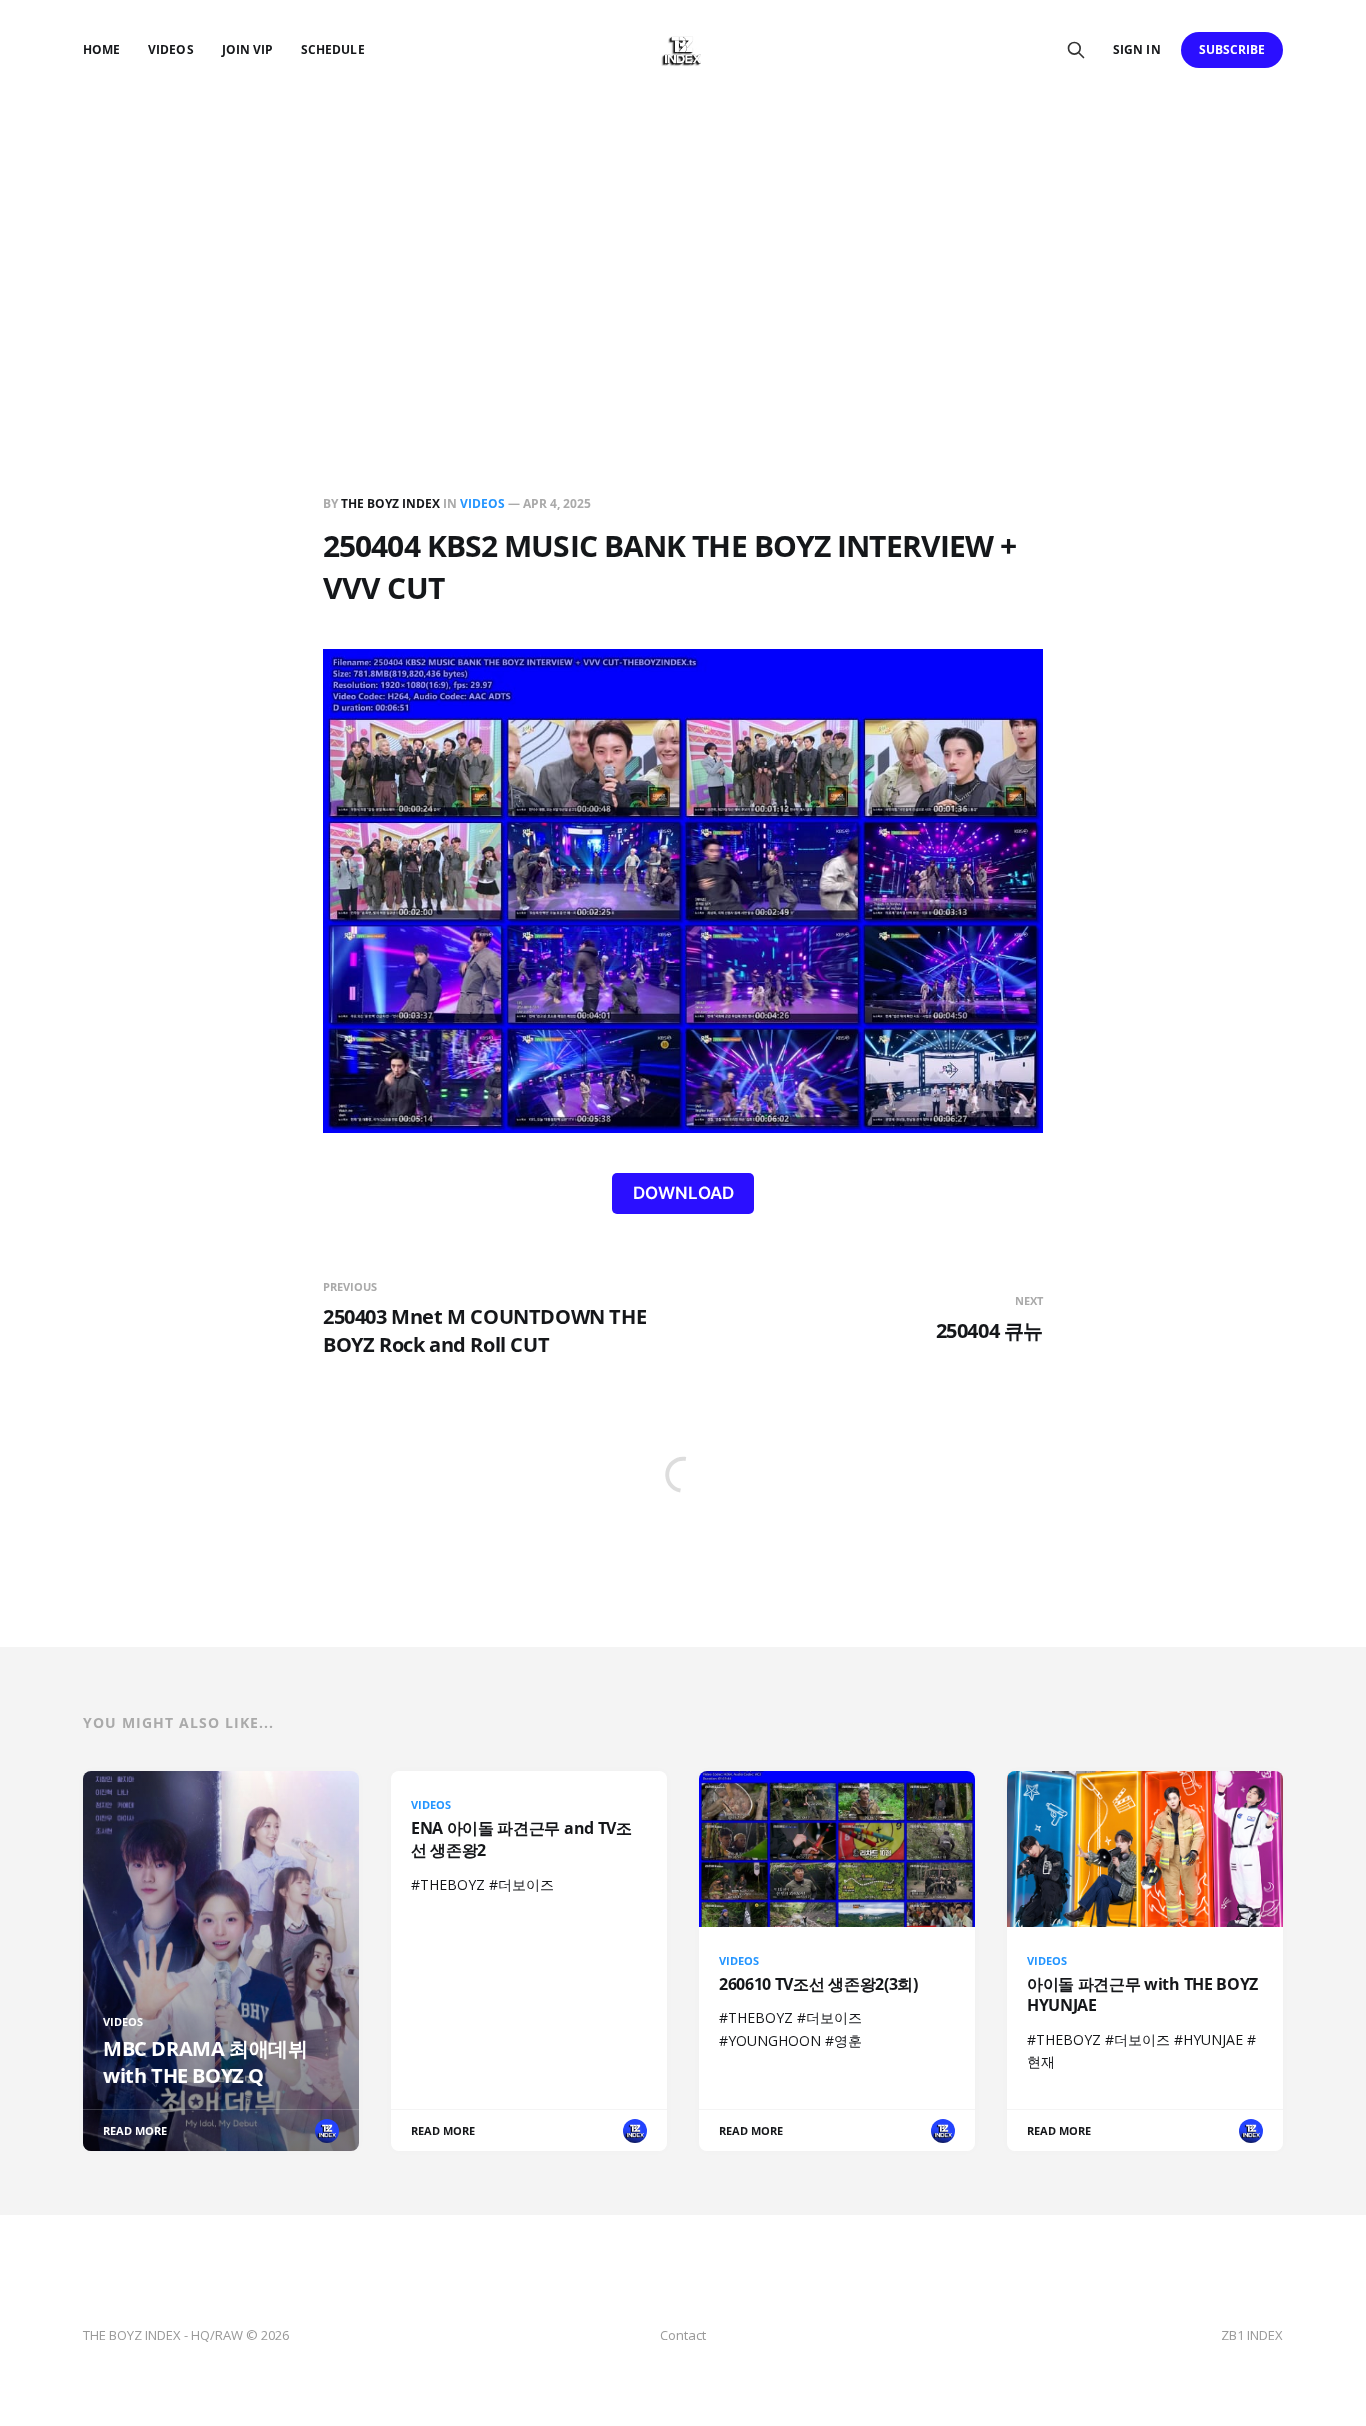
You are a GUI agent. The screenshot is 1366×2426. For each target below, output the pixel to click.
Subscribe (1232, 49)
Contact (683, 2335)
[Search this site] (1076, 50)
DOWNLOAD (683, 1193)
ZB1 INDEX (1252, 2335)
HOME (101, 49)
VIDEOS (170, 49)
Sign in (1136, 49)
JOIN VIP (247, 49)
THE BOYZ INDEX (392, 503)
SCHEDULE (332, 49)
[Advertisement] (683, 250)
